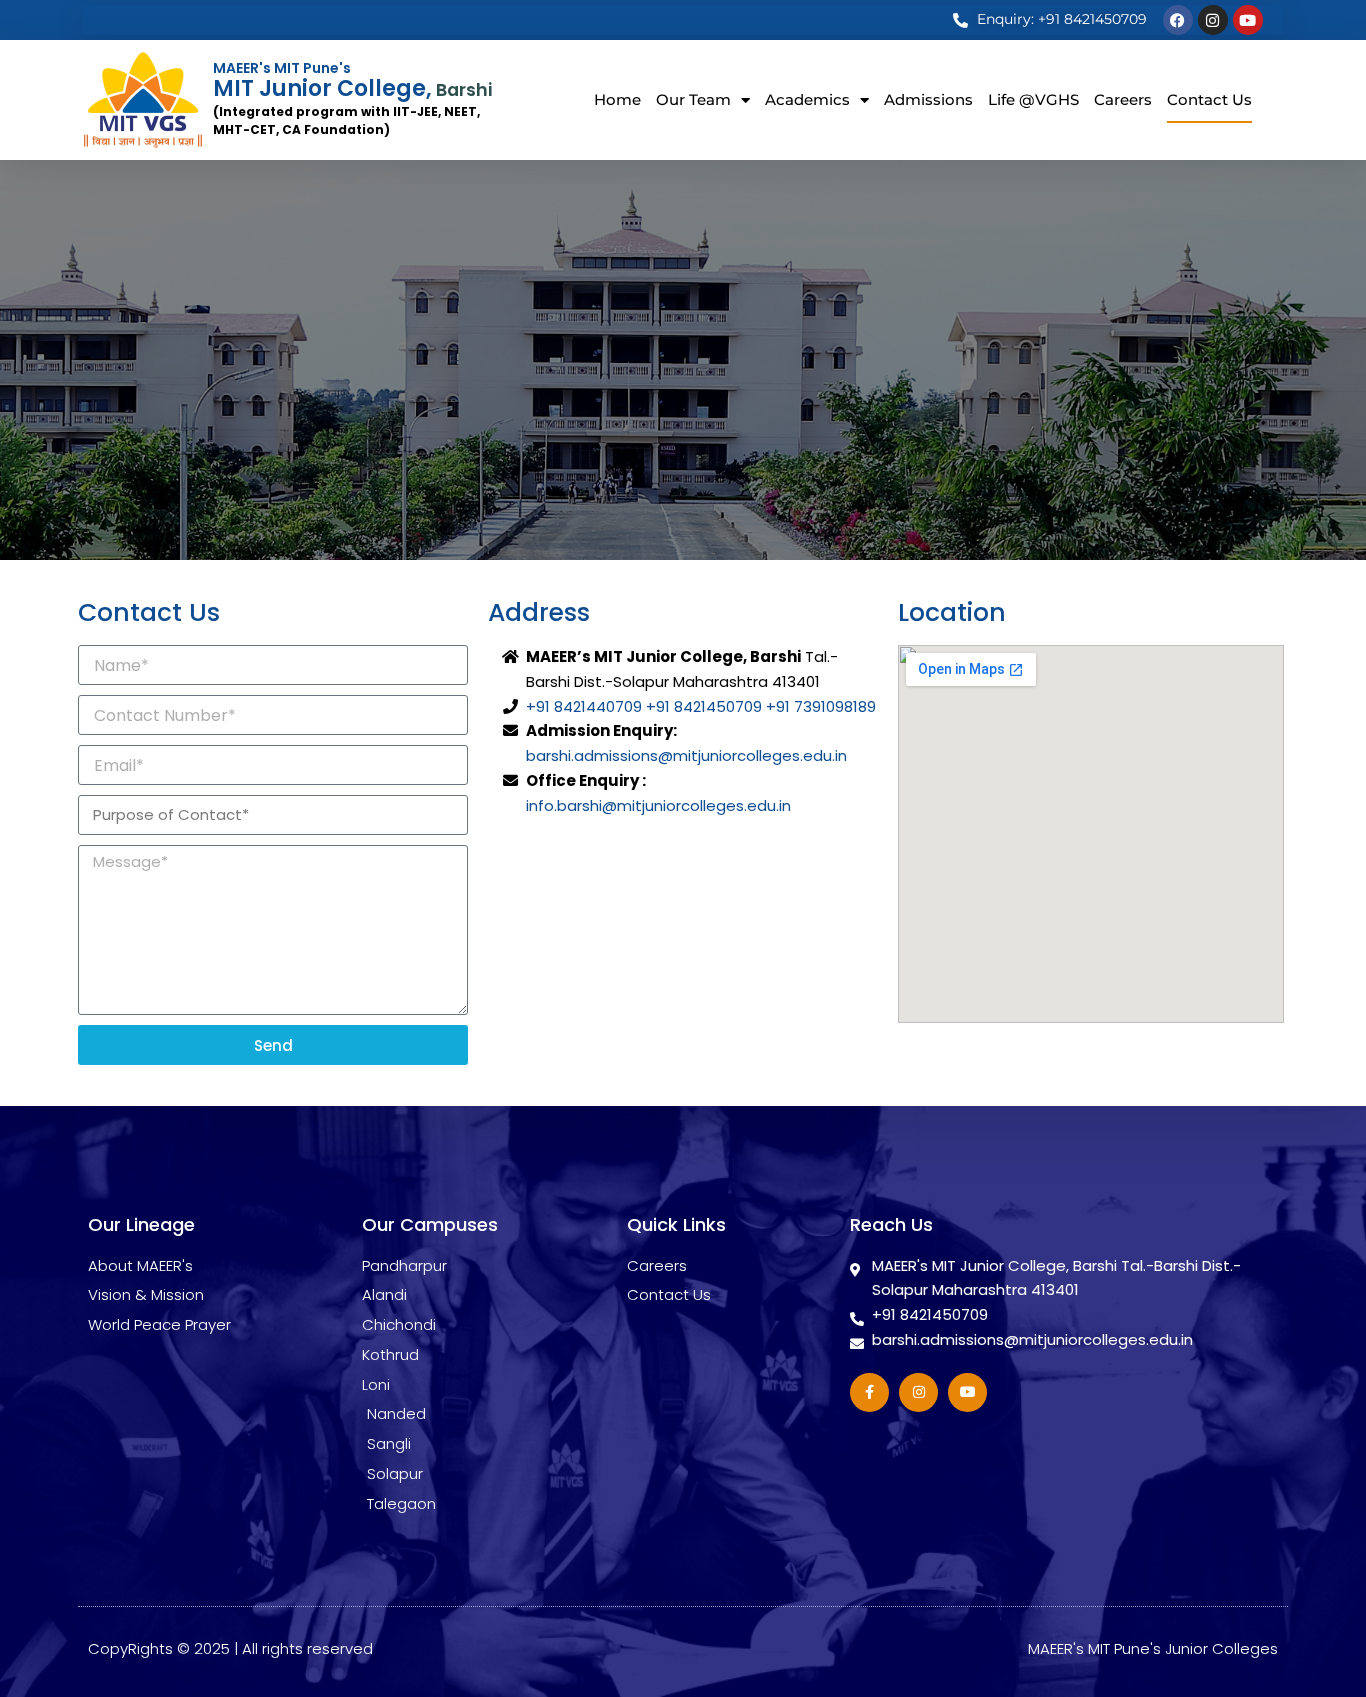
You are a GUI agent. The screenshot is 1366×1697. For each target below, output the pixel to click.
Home (617, 99)
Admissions (928, 99)
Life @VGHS (1033, 99)
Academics (807, 99)
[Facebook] (1178, 20)
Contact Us (1209, 99)
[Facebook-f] (869, 1392)
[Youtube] (1248, 20)
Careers (1123, 99)
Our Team (693, 99)
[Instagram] (1213, 20)
